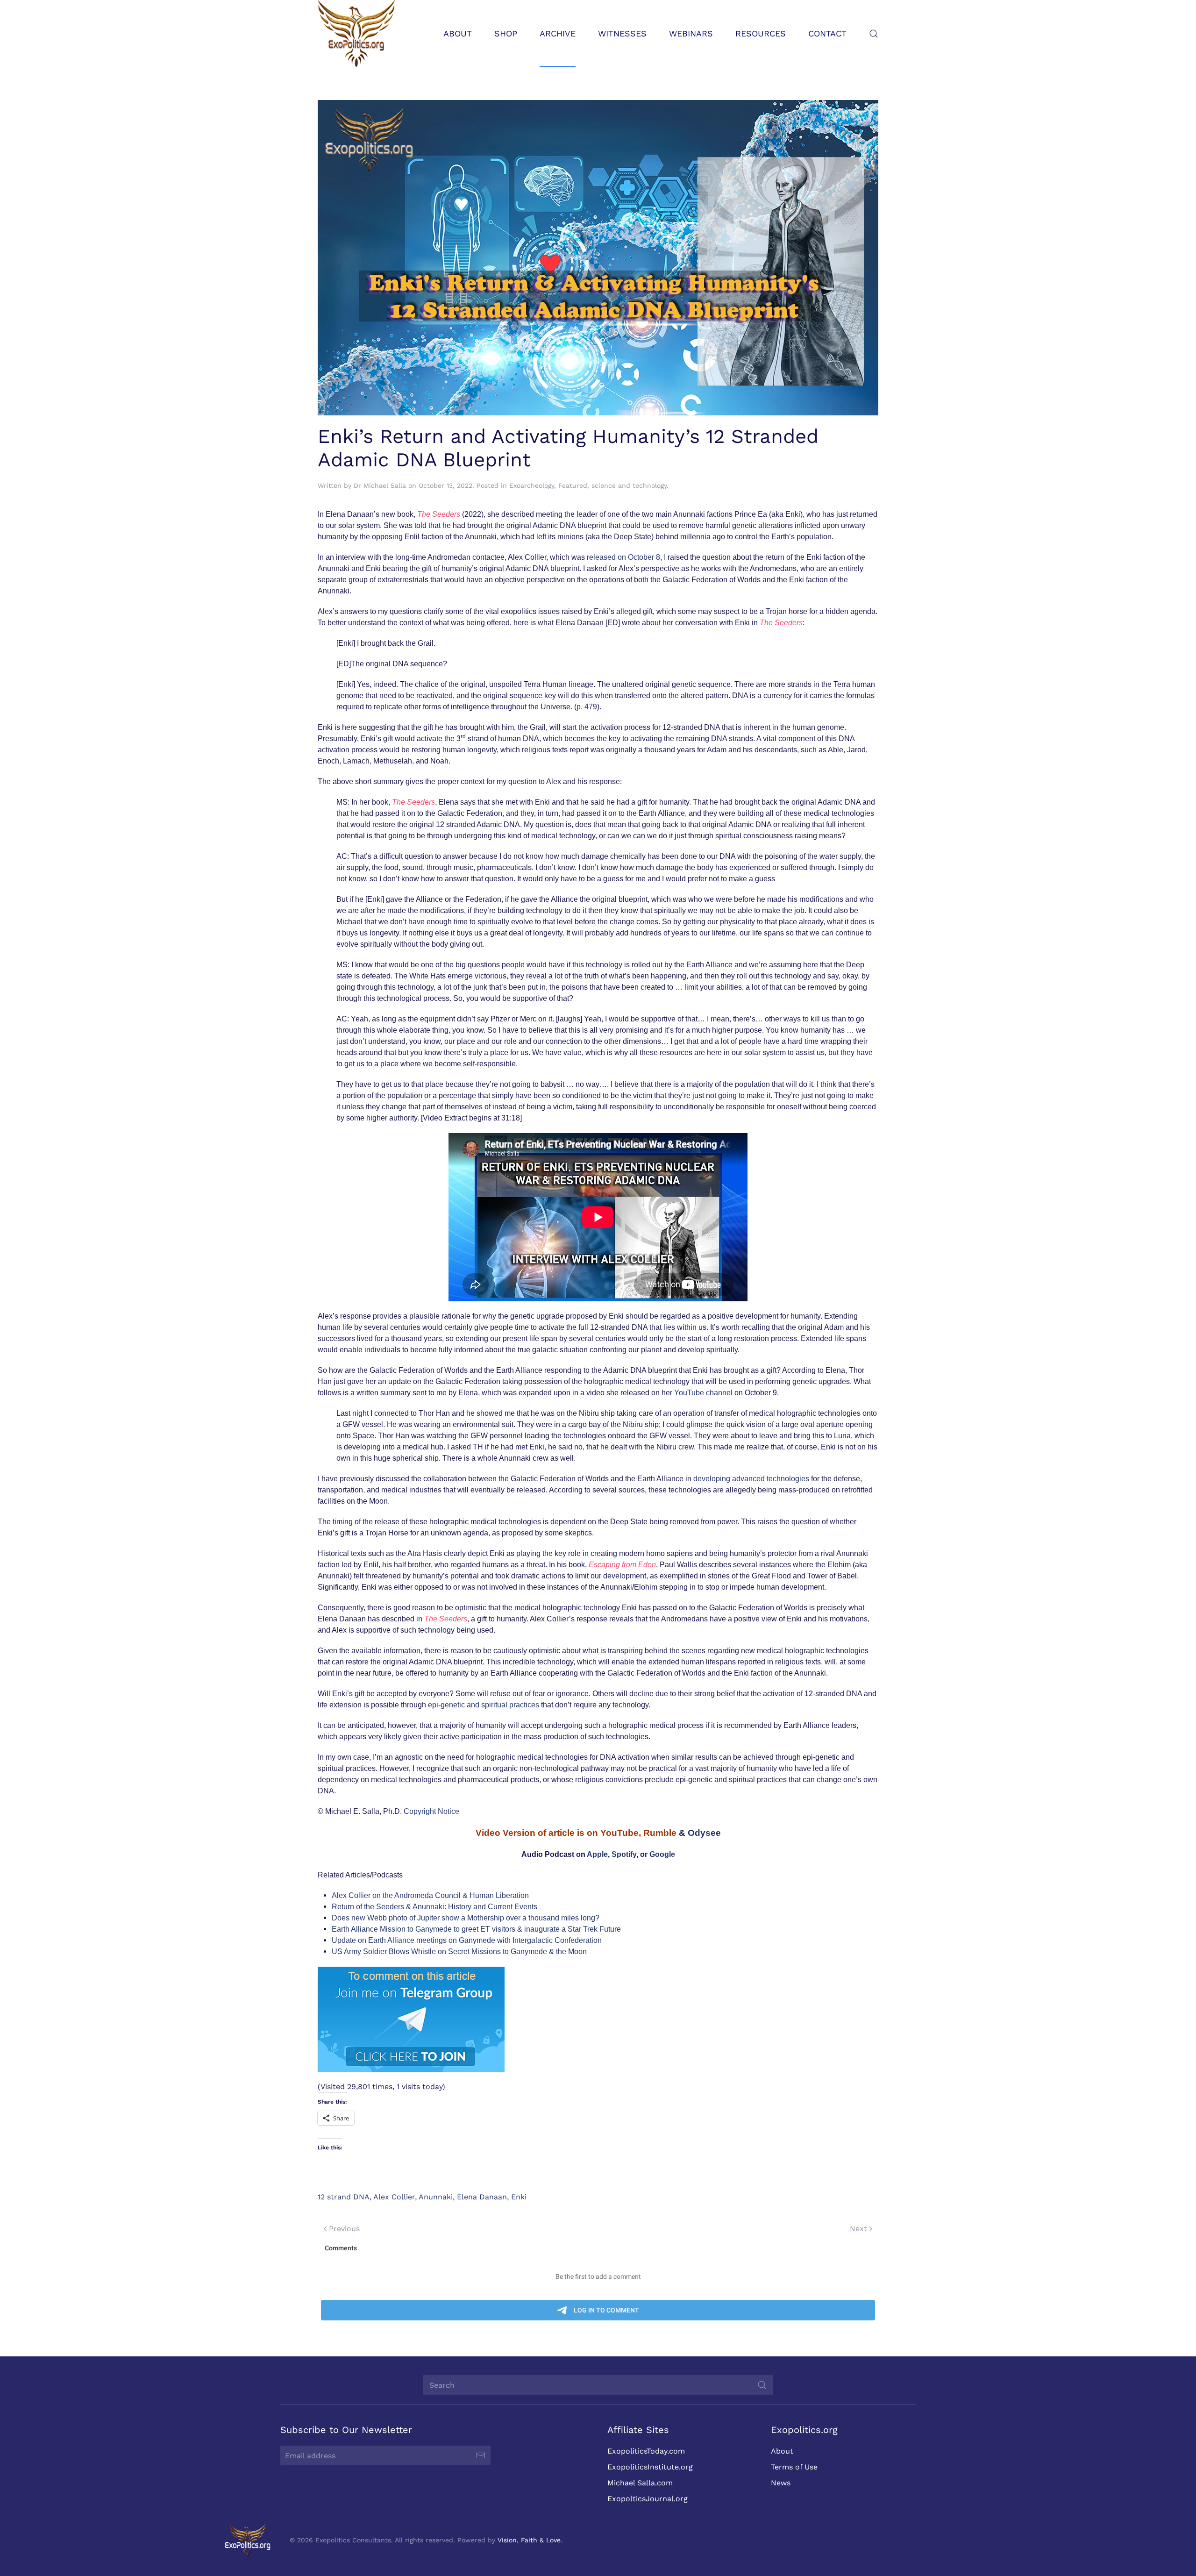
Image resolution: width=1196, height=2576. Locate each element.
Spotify (624, 1854)
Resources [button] (761, 33)
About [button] (458, 33)
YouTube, (621, 1833)
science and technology (629, 485)
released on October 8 (623, 557)
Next (858, 2229)
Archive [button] (558, 33)
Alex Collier (394, 2197)
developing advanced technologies (751, 1479)
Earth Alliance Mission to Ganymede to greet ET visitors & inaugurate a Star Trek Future (476, 1929)
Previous (344, 2229)
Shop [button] (506, 33)
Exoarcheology (532, 485)
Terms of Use (794, 2467)
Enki (519, 2197)
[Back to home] (356, 33)
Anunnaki (436, 2197)
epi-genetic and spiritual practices (484, 1705)
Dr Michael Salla (380, 485)
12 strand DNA (344, 2197)
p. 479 (587, 707)
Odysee (704, 1833)
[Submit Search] (762, 2385)
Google (662, 1854)
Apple (597, 1854)
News (781, 2483)
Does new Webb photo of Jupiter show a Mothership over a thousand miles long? (466, 1918)
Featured (573, 485)
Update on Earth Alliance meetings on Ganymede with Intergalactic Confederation (467, 1940)
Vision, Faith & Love (529, 2540)
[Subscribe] (481, 2455)
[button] (874, 33)
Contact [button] (827, 33)
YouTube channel (703, 1393)
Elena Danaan (482, 2197)
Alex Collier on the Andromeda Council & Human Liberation (430, 1895)
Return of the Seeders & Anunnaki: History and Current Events (434, 1907)
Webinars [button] (691, 33)
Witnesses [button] (622, 33)
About (782, 2451)
